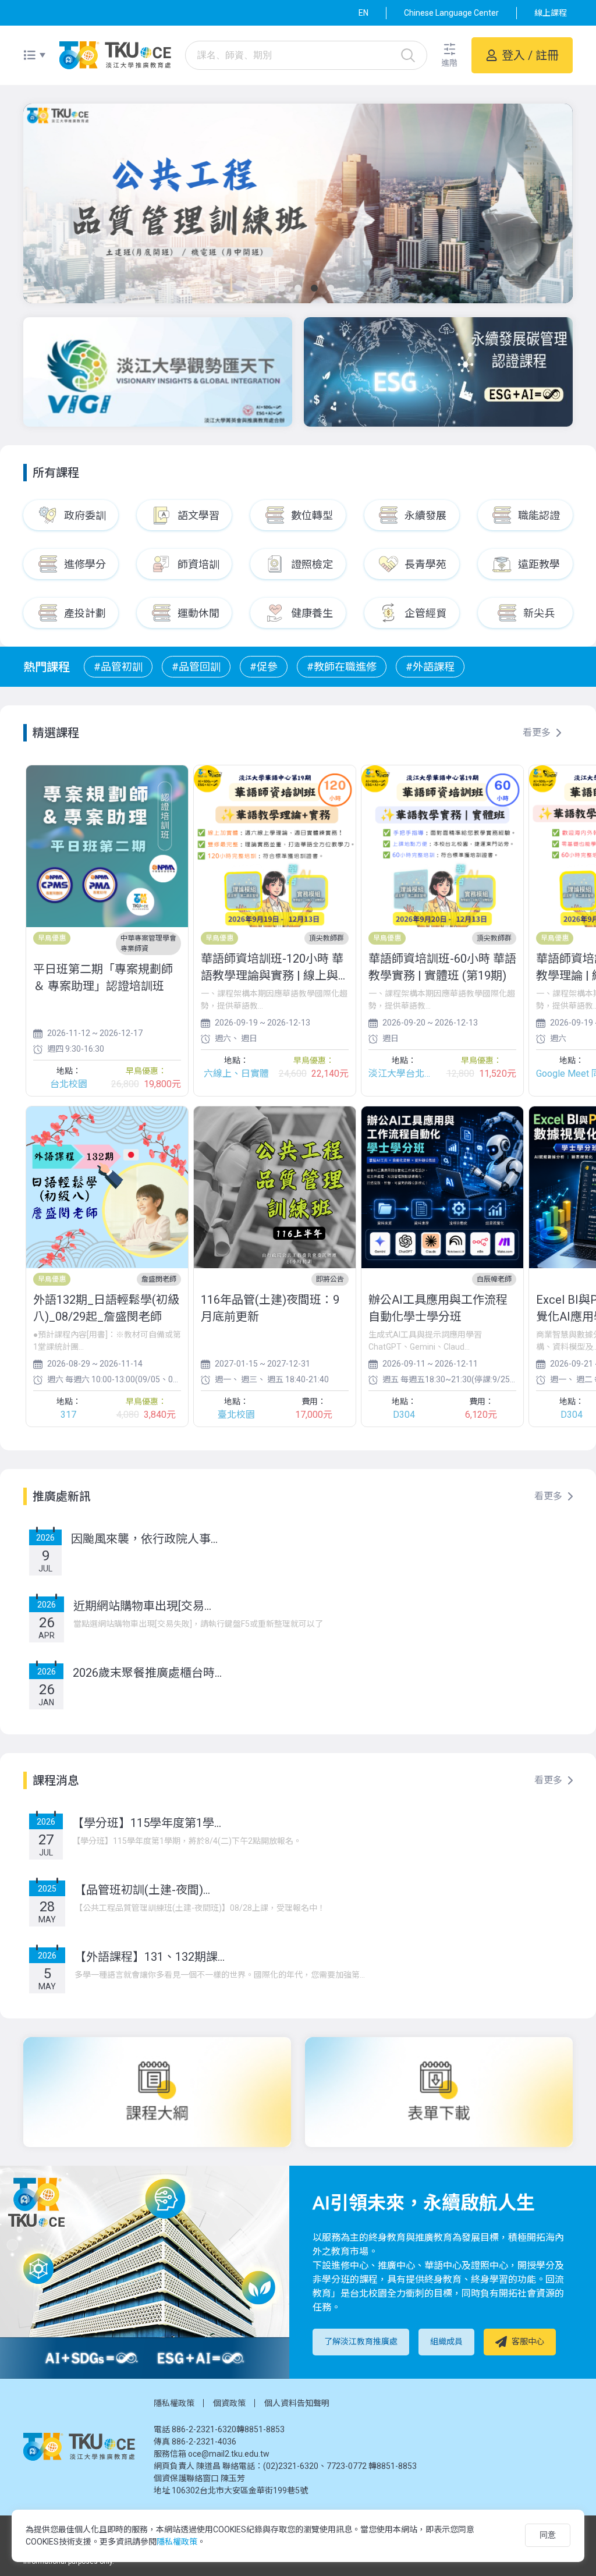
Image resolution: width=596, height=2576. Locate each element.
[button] (449, 56)
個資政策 (229, 2403)
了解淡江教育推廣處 (361, 2341)
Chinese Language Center (451, 13)
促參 (267, 667)
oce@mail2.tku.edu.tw (229, 2454)
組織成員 (446, 2341)
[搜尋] (408, 55)
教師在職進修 (345, 667)
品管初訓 (122, 667)
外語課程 (434, 667)
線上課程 (551, 13)
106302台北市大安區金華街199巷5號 (240, 2490)
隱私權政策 (174, 2403)
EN (363, 13)
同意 (548, 2535)
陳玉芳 (233, 2478)
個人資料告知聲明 (297, 2403)
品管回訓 (200, 667)
